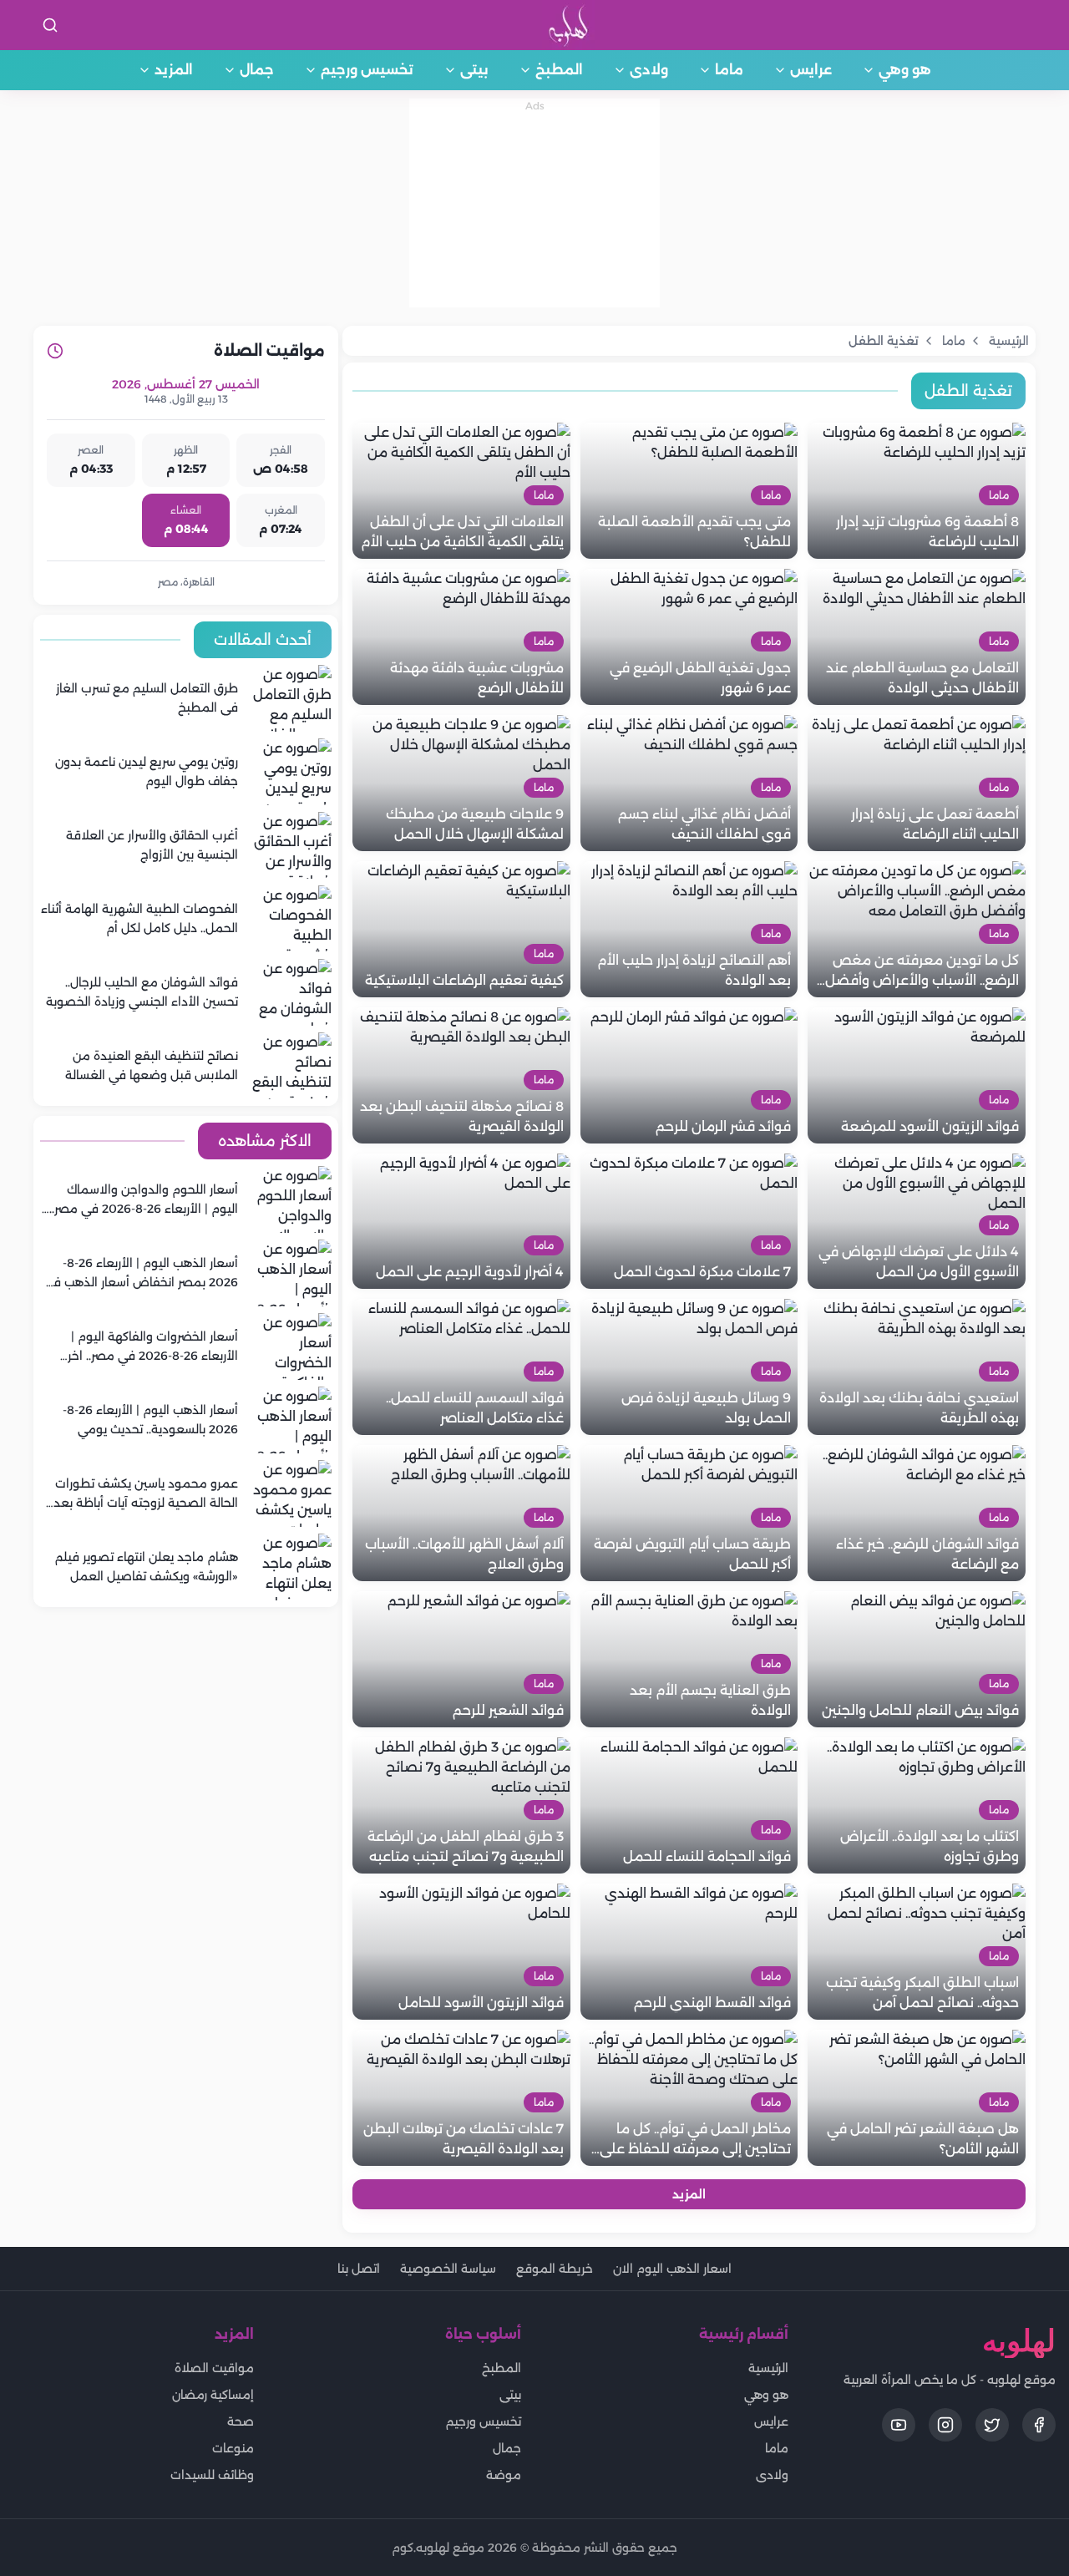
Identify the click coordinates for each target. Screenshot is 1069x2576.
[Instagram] (945, 2425)
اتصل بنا (359, 2269)
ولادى (649, 70)
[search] (50, 25)
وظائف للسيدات (212, 2475)
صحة (241, 2421)
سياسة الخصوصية (448, 2269)
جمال (257, 70)
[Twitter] (992, 2425)
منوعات (233, 2448)
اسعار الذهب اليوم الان (672, 2269)
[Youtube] (899, 2425)
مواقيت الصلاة (214, 2368)
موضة (504, 2475)
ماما (729, 70)
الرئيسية (768, 2368)
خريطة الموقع (555, 2269)
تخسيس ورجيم (367, 70)
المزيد (174, 70)
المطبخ (559, 70)
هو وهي (905, 70)
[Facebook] (1039, 2425)
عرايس (811, 70)
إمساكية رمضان (213, 2395)
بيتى (474, 70)
